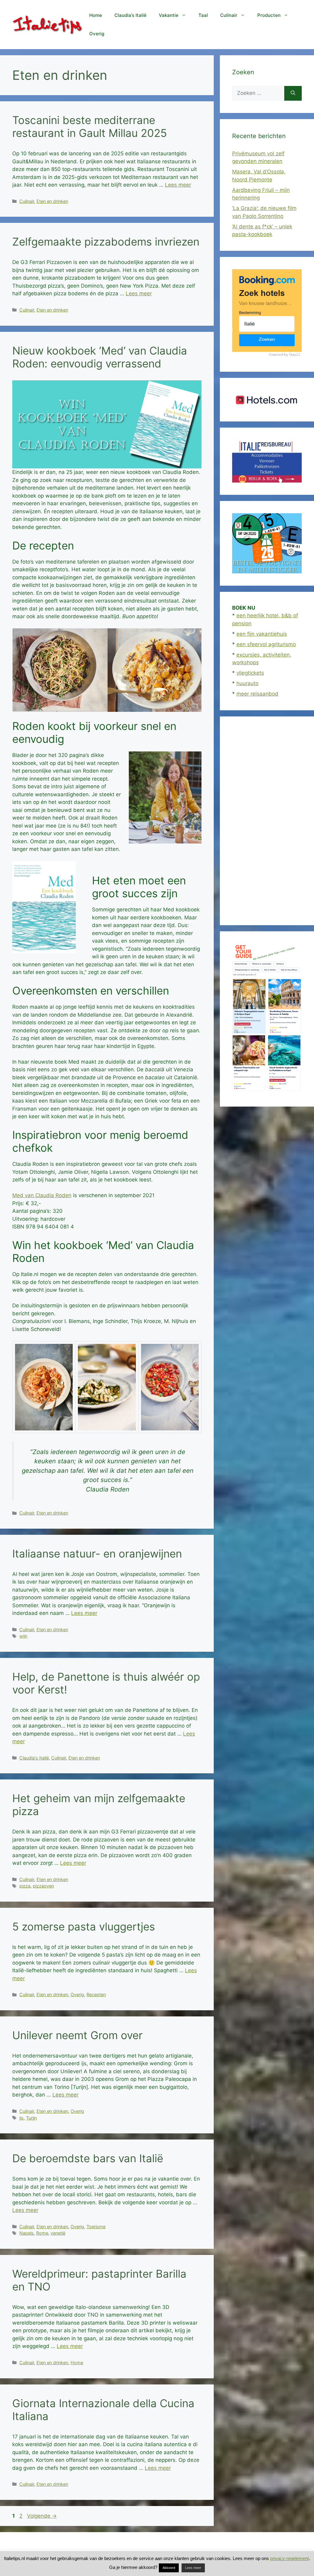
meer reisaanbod (257, 694)
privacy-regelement (289, 2558)
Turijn (31, 2118)
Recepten (96, 1994)
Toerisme (96, 2227)
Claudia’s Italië (130, 15)
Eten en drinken (52, 201)
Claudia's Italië (34, 1758)
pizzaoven (43, 1886)
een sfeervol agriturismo (266, 644)
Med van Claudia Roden (42, 1195)
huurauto (247, 683)
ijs (21, 2118)
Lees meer (178, 185)
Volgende (42, 2516)
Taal (203, 15)
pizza (25, 1886)
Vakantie (169, 15)
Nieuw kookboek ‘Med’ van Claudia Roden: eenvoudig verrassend (100, 357)
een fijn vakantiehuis (262, 634)
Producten (269, 15)
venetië (58, 2233)
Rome (42, 2233)
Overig (97, 34)
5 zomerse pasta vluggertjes (84, 1926)
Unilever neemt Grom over (77, 2035)
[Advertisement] (267, 821)
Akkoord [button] (169, 2568)
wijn (23, 1636)
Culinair (229, 15)
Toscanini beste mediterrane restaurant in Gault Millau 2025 (90, 126)
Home (96, 15)
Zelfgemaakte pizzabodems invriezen (106, 242)
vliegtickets (250, 673)
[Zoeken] (293, 93)
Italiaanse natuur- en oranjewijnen (97, 1554)
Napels (27, 2233)
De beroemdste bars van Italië (88, 2158)
